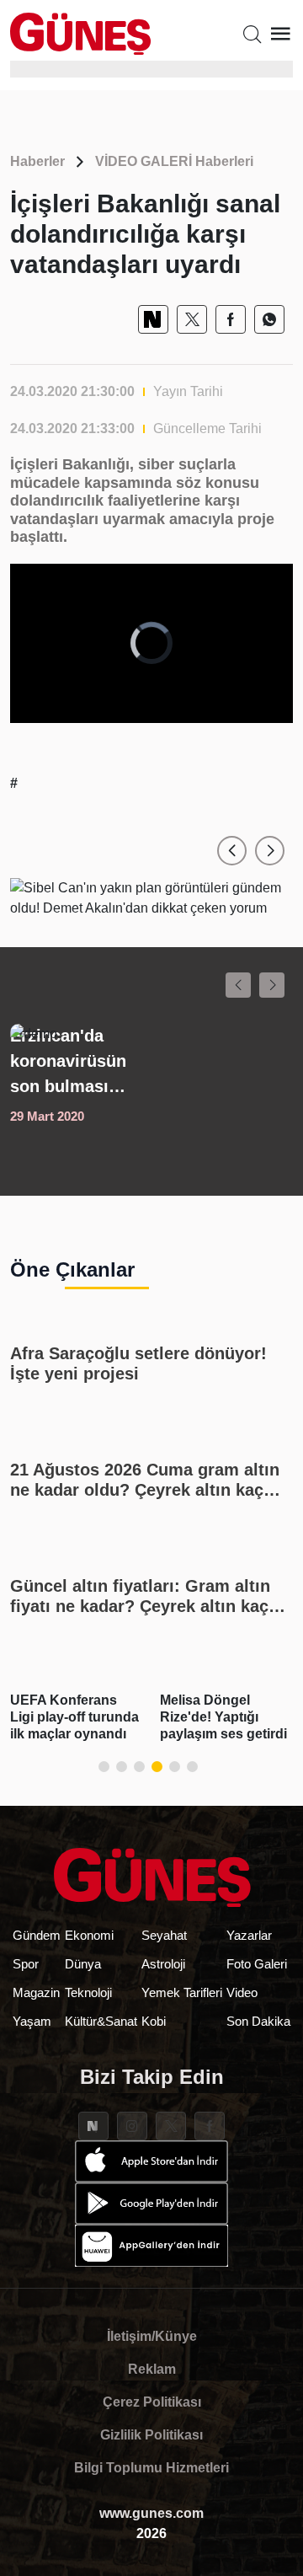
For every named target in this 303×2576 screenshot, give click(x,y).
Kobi (154, 2021)
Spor (26, 1964)
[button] (232, 851)
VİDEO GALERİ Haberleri (174, 161)
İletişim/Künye (152, 2336)
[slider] (138, 710)
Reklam (152, 2369)
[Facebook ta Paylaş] (231, 319)
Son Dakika (258, 2021)
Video (242, 1992)
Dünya (83, 1964)
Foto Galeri (257, 1964)
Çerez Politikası (152, 2402)
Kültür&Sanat (101, 2021)
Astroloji (163, 1964)
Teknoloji (88, 1992)
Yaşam (32, 2021)
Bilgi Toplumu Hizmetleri (151, 2468)
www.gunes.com (151, 2513)
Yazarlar (249, 1935)
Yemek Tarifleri (182, 1992)
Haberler (37, 161)
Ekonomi (89, 1935)
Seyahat (164, 1935)
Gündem (37, 1935)
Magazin (36, 1992)
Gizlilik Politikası (151, 2435)
